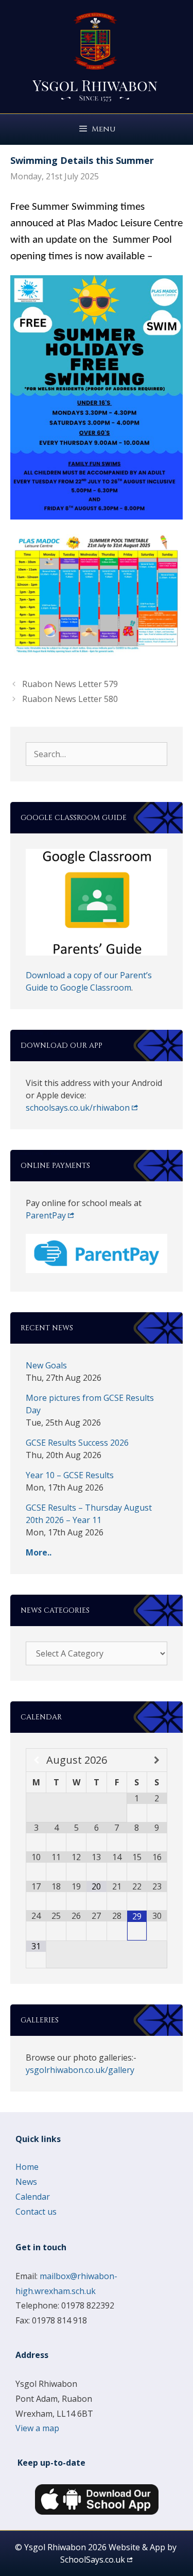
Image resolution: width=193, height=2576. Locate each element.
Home (27, 2167)
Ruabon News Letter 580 (70, 699)
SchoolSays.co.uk (93, 2560)
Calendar (33, 2197)
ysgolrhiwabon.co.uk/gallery (80, 2070)
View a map (37, 2428)
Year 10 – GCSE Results (70, 1475)
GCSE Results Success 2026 (77, 1443)
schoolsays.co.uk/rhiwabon (78, 1108)
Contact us (36, 2212)
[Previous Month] (36, 1760)
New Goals (46, 1365)
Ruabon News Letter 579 (70, 684)
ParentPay (46, 1215)
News (26, 2182)
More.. (39, 1552)
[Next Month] (157, 1760)
